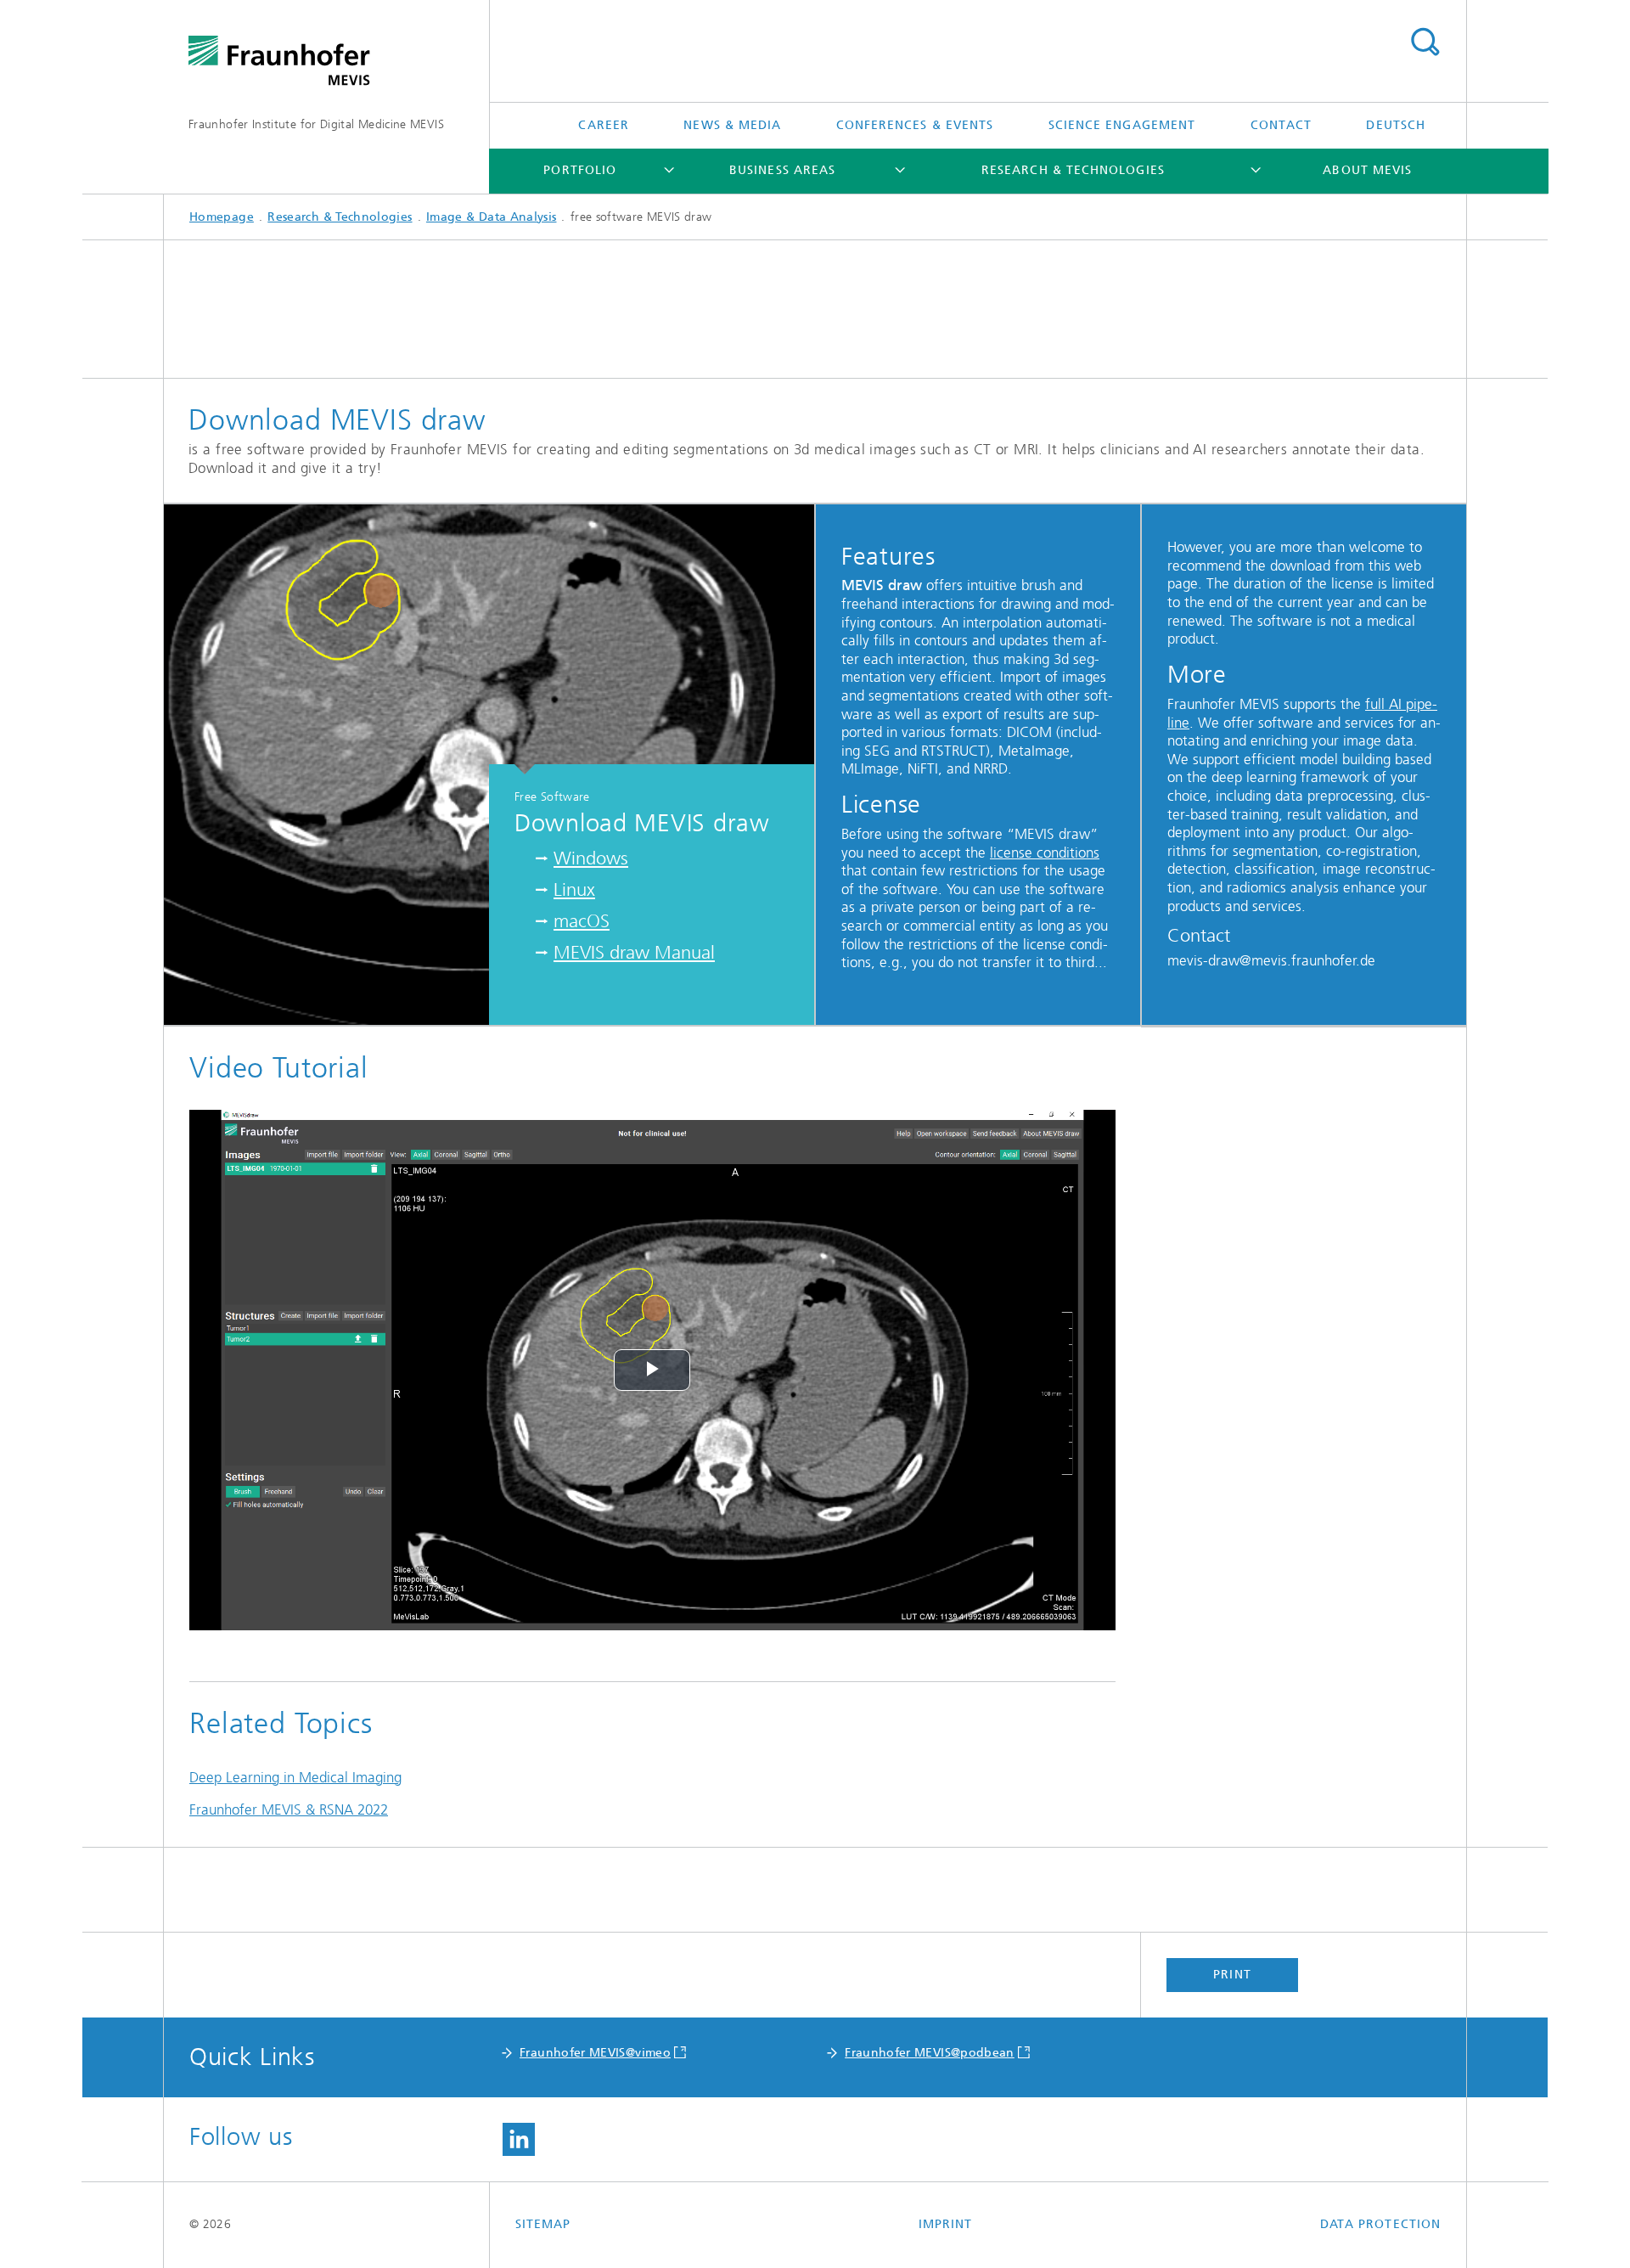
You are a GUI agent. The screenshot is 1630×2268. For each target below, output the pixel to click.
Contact (1282, 125)
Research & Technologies (1073, 170)
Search (1425, 42)
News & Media (732, 125)
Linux (574, 889)
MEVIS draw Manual (634, 952)
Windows (591, 858)
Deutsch (1396, 125)
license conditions (1045, 853)
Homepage (222, 217)
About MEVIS (1367, 170)
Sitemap (543, 2224)
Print (1232, 1975)
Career (603, 125)
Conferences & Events (915, 125)
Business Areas (782, 170)
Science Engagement (1122, 125)
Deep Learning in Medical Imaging (295, 1777)
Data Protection (1380, 2224)
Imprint (946, 2224)
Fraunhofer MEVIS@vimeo (595, 2053)
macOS (582, 921)
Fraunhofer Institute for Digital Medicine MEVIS (316, 124)
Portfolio (580, 170)
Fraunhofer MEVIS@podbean (930, 2053)
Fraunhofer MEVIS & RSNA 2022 (289, 1809)
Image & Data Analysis (492, 217)
